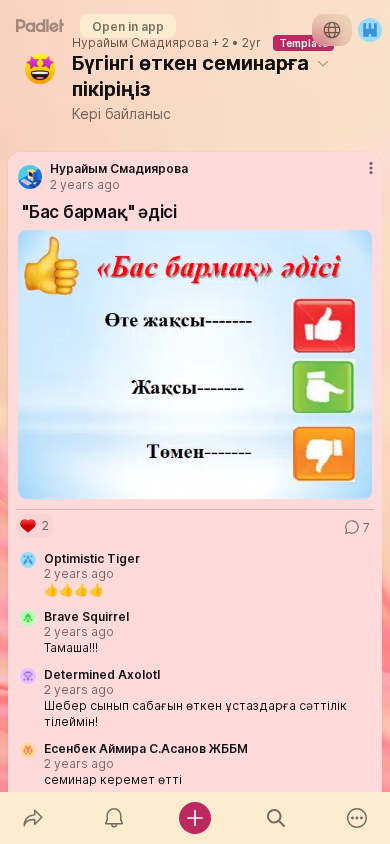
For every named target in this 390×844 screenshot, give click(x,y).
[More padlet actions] (357, 818)
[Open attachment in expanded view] (195, 364)
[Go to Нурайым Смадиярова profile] (30, 177)
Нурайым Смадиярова (140, 43)
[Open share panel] (32, 818)
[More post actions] (358, 176)
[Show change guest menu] (370, 30)
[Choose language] (332, 30)
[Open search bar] (276, 818)
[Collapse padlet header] (323, 63)
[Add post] (194, 818)
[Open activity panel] (113, 818)
